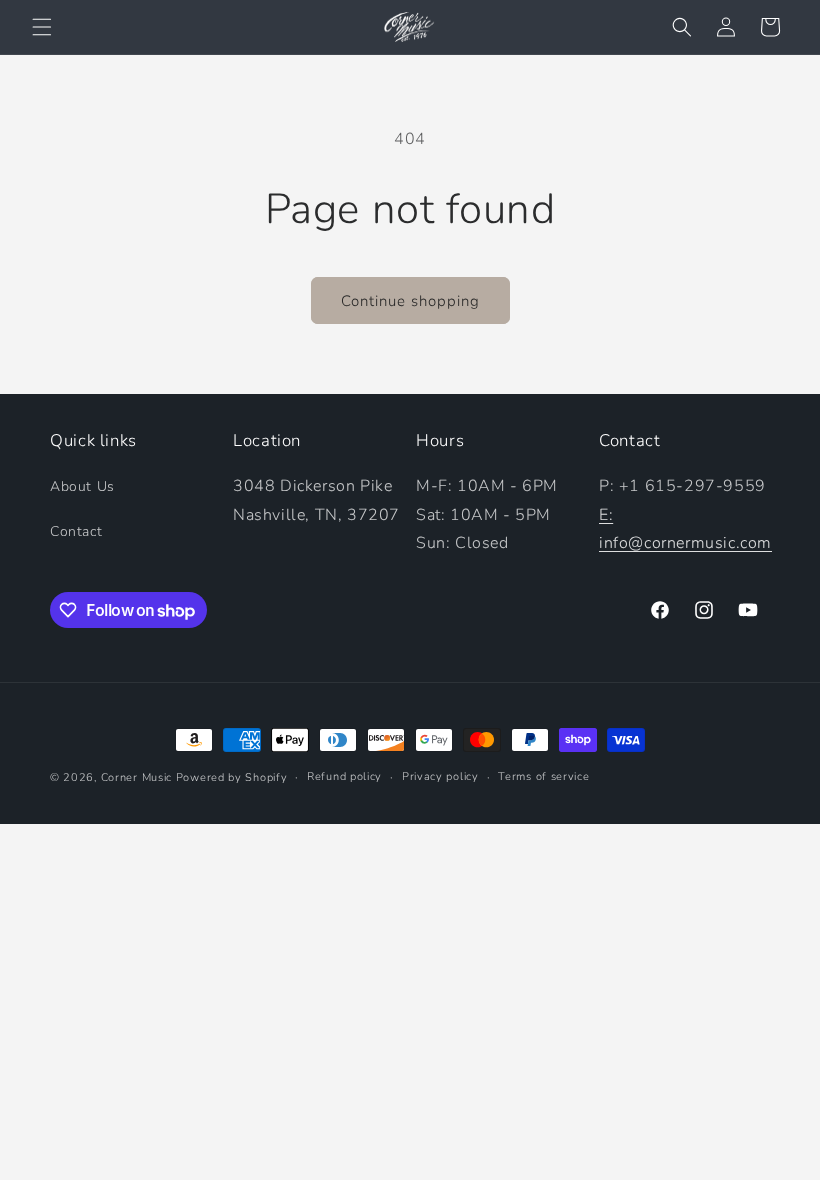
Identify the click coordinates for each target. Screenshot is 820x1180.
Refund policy (344, 776)
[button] (42, 27)
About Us (82, 486)
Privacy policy (440, 776)
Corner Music (136, 777)
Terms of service (543, 776)
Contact (76, 531)
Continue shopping (410, 301)
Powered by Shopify (232, 777)
